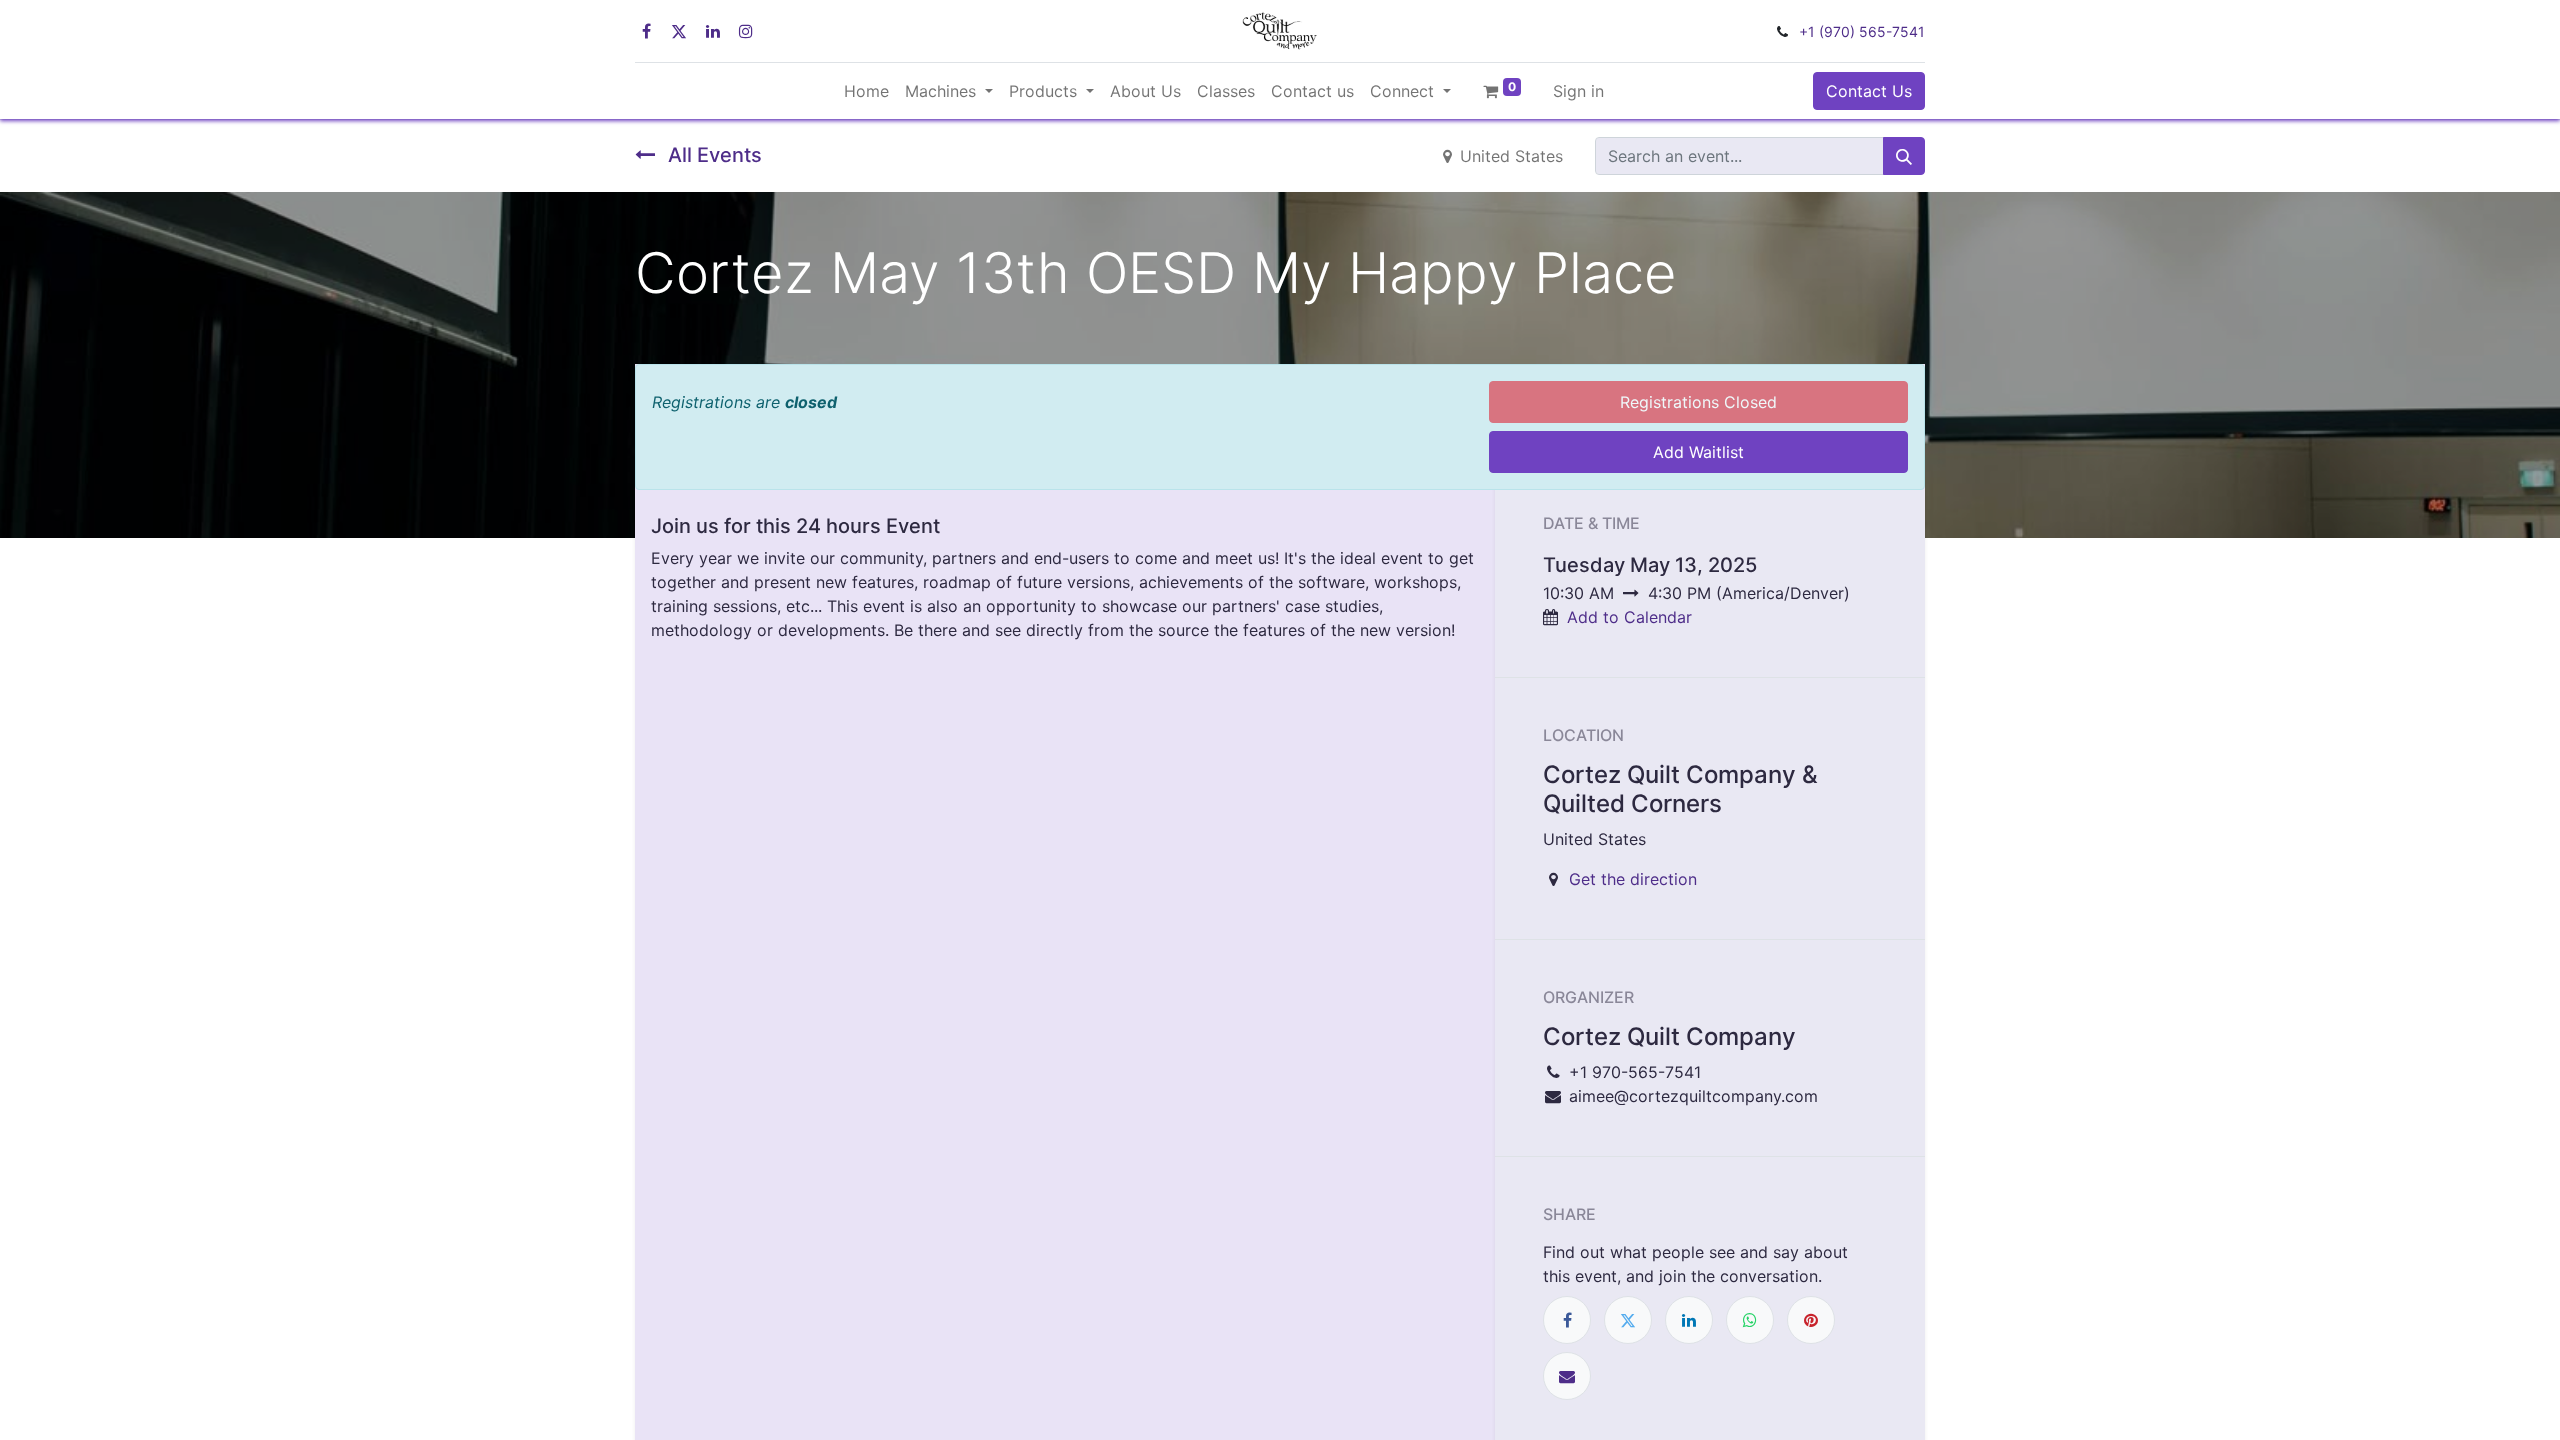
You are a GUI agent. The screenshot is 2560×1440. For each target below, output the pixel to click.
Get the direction (1633, 879)
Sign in (1578, 91)
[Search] (1904, 156)
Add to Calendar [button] (1629, 617)
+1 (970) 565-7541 (1862, 31)
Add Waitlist (1698, 452)
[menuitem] (866, 91)
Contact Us (1869, 91)
